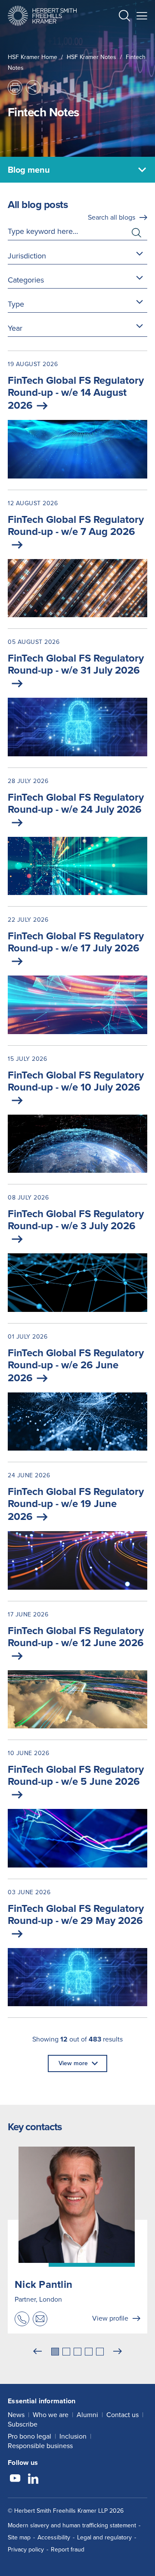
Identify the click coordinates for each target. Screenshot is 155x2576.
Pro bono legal (29, 2436)
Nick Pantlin (43, 2284)
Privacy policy (26, 2550)
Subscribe (23, 2424)
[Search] (118, 37)
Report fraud (68, 2550)
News (16, 2415)
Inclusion (73, 2436)
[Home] (42, 16)
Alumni (87, 2415)
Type (16, 304)
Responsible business (40, 2446)
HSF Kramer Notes (91, 57)
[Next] (118, 2352)
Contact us (122, 2415)
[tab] (55, 2352)
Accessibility (54, 2537)
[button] (124, 17)
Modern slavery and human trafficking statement (72, 2525)
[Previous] (37, 2352)
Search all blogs (112, 217)
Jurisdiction (27, 256)
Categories (26, 280)
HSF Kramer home (33, 57)
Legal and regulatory (104, 2537)
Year (15, 328)
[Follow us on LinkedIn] (33, 2480)
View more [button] (73, 2063)
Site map (19, 2537)
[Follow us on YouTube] (15, 2480)
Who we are (51, 2415)
